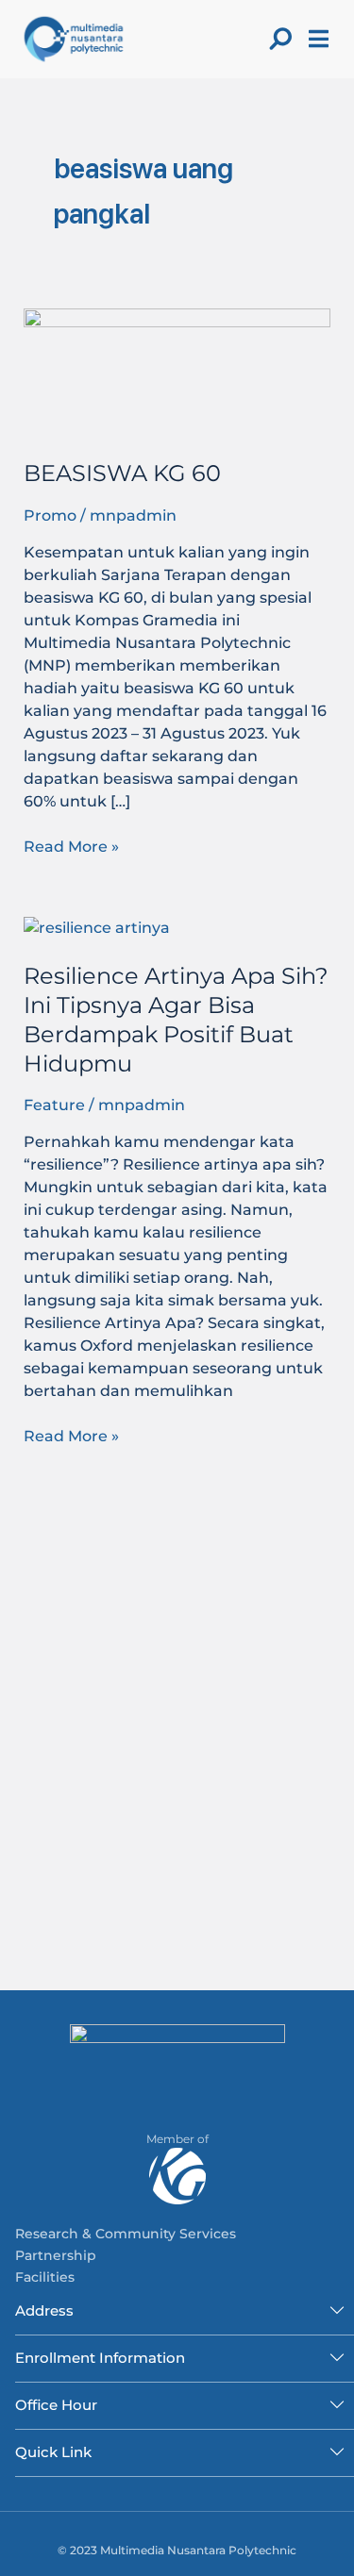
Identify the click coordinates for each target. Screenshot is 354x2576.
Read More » (71, 846)
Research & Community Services (126, 2234)
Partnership (56, 2255)
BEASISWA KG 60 (122, 473)
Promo (50, 515)
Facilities (45, 2277)
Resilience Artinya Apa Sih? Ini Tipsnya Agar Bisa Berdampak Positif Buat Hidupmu (176, 1019)
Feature (54, 1105)
